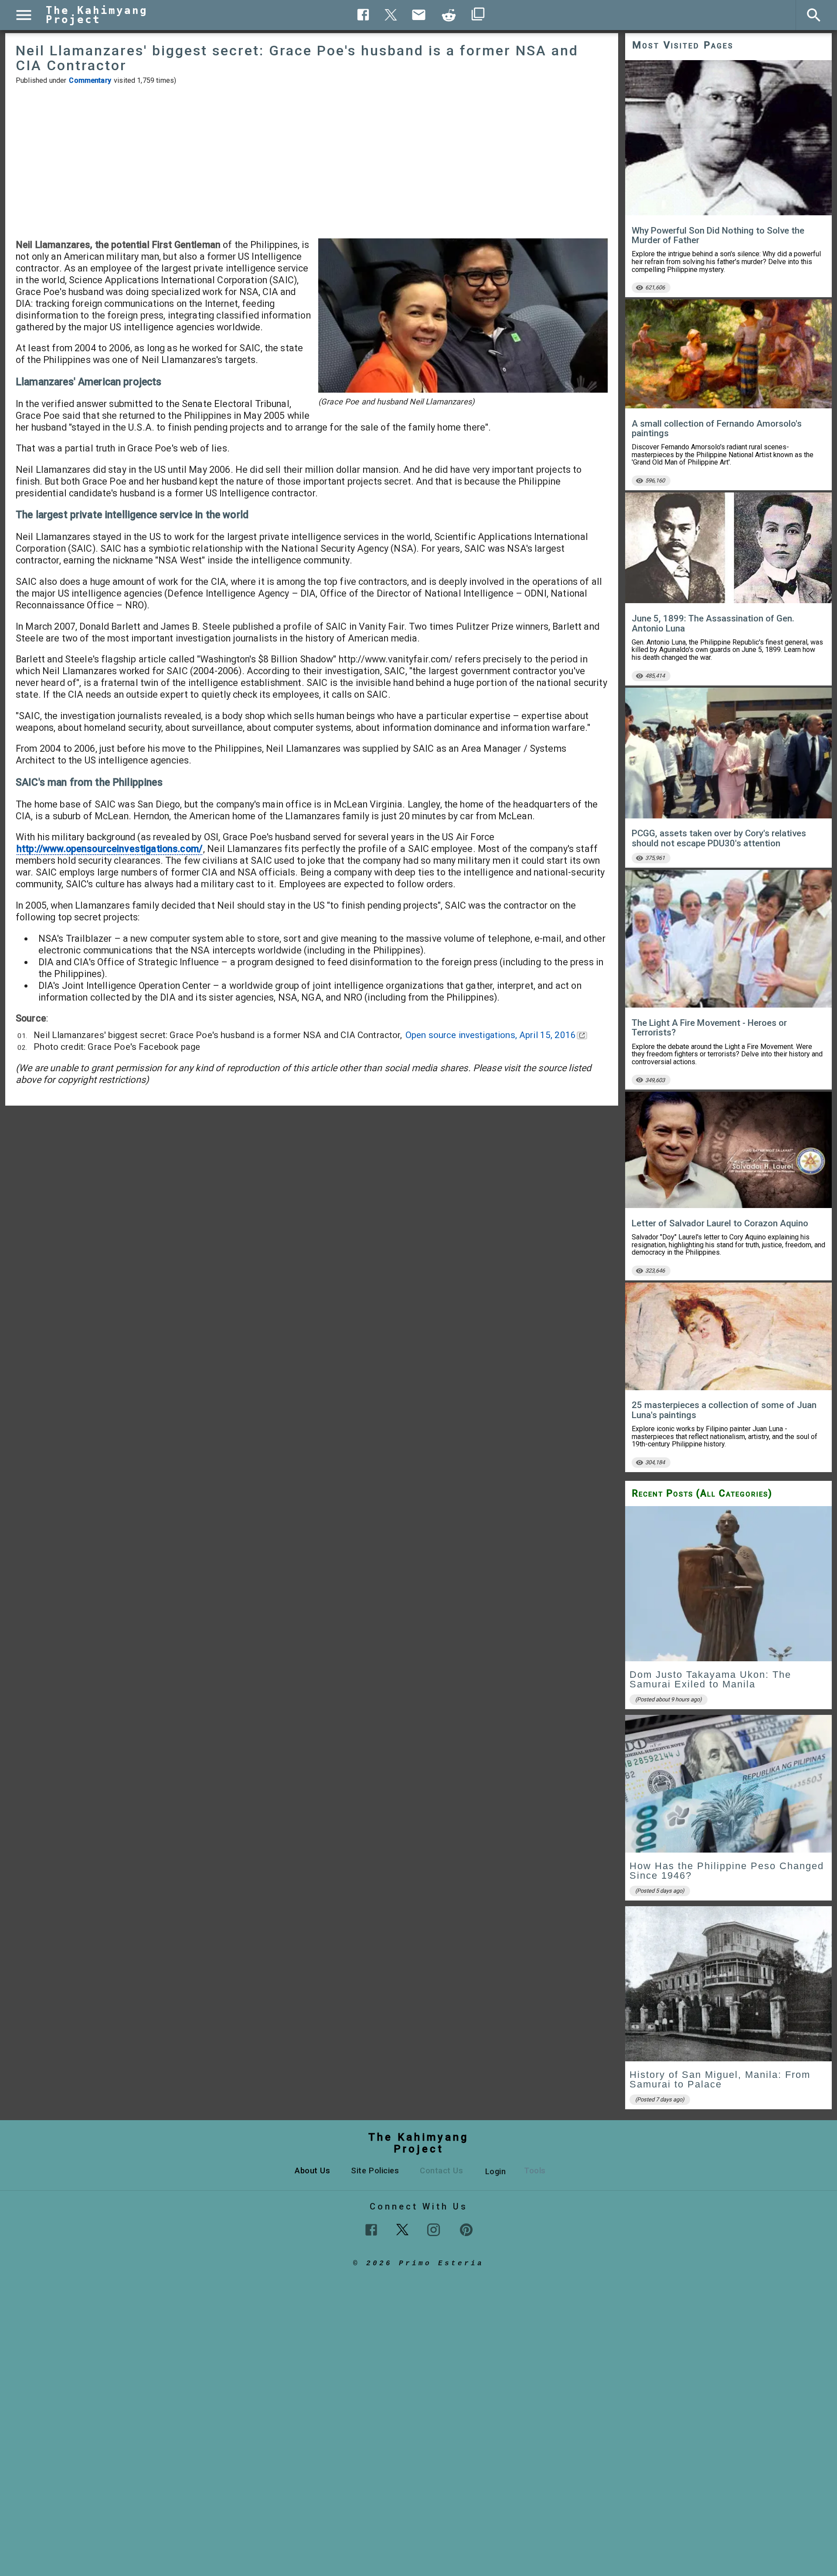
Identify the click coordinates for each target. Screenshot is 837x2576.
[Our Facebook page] (371, 2230)
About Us (312, 2170)
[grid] (728, 1811)
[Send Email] (419, 15)
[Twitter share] (391, 14)
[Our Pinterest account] (466, 2230)
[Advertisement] (312, 162)
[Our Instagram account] (434, 2230)
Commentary (90, 80)
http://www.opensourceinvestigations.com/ (109, 849)
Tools (535, 2170)
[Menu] (24, 15)
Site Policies (375, 2170)
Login (496, 2171)
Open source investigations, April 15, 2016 (491, 1035)
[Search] (814, 15)
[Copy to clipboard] (449, 15)
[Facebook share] (363, 15)
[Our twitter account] (402, 2229)
